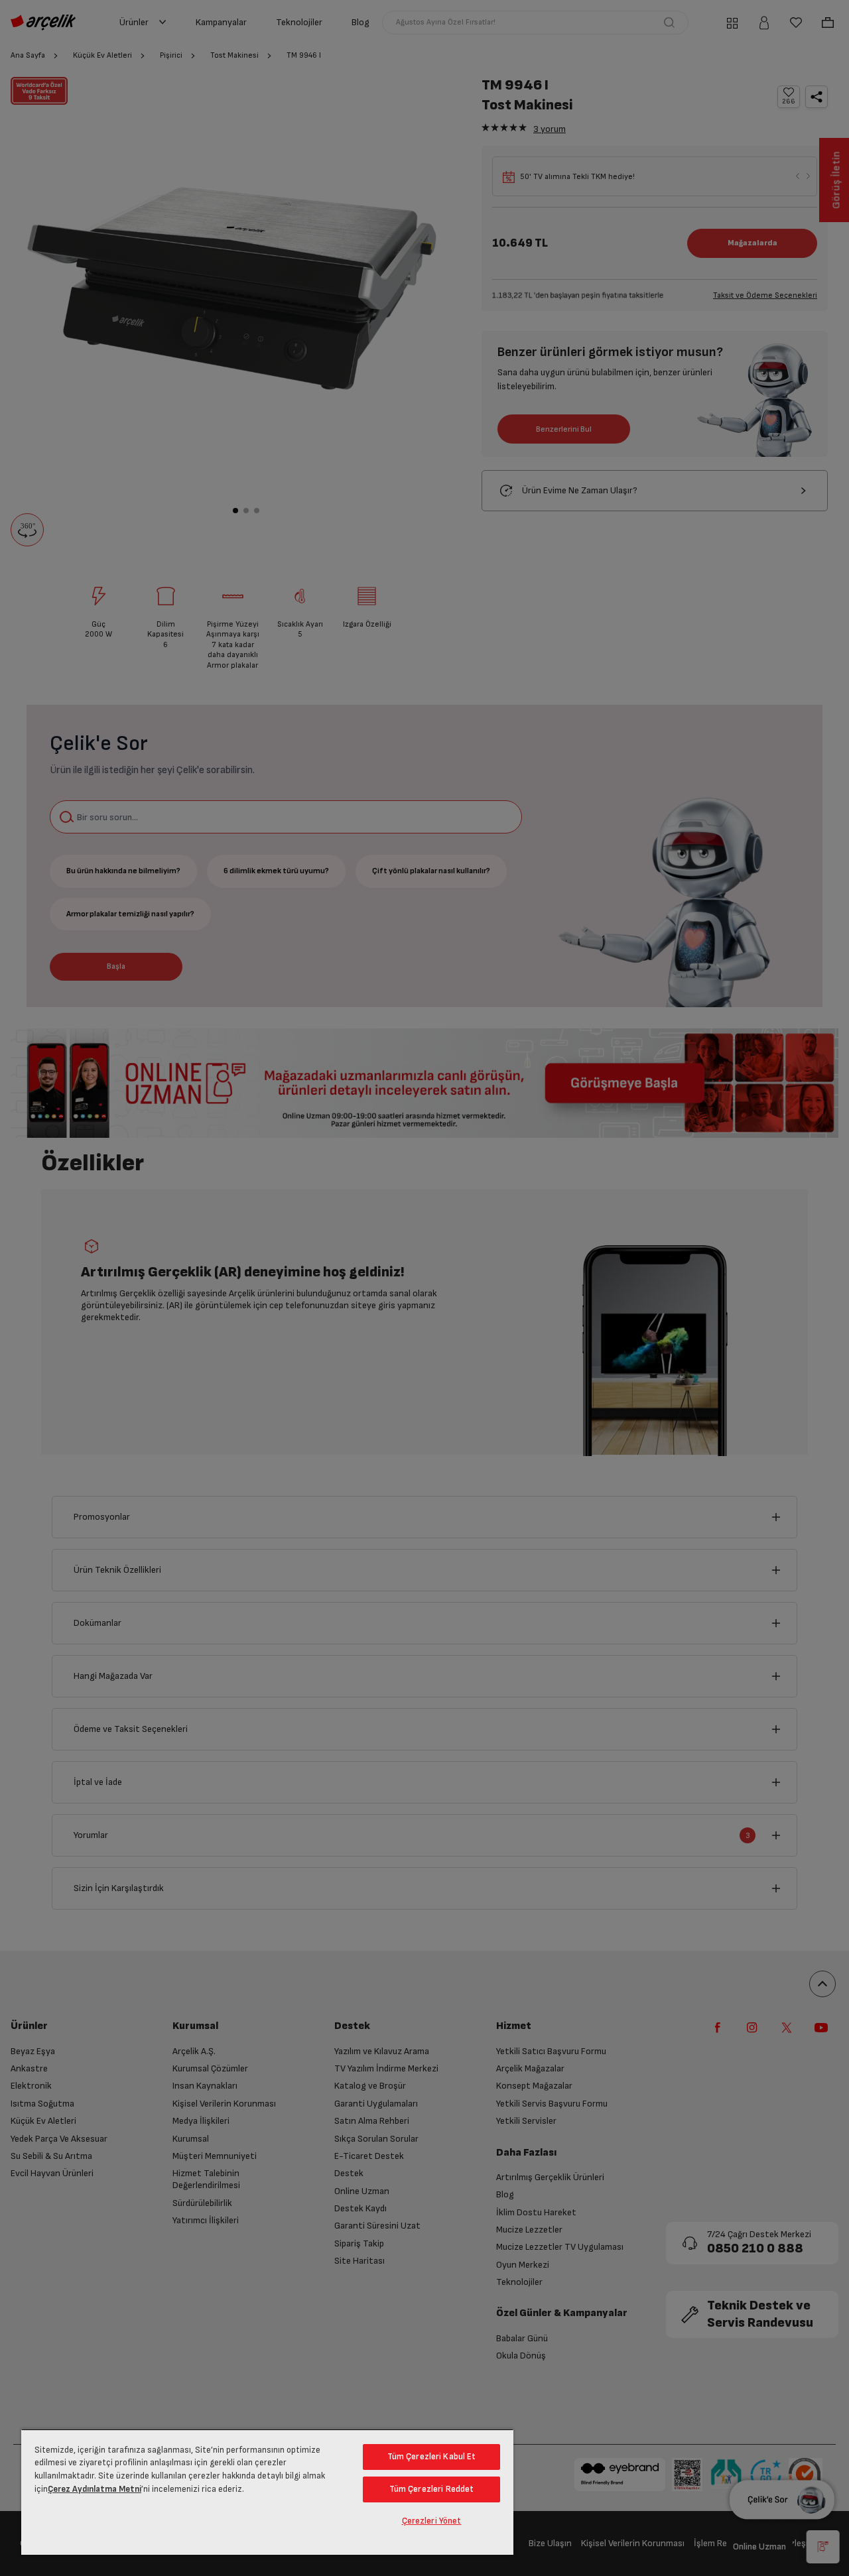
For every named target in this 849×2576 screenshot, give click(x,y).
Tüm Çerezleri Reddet (432, 2489)
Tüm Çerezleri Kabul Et (432, 2457)
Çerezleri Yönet (432, 2521)
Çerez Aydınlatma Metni (95, 2489)
